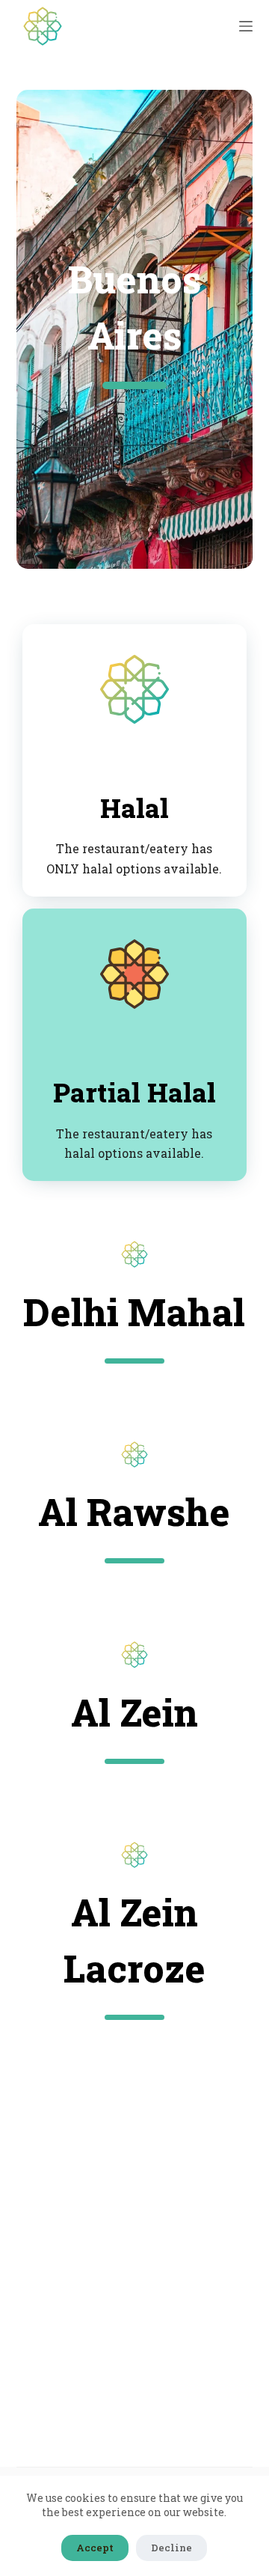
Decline (171, 2548)
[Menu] (246, 26)
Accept (95, 2548)
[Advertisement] (134, 2234)
